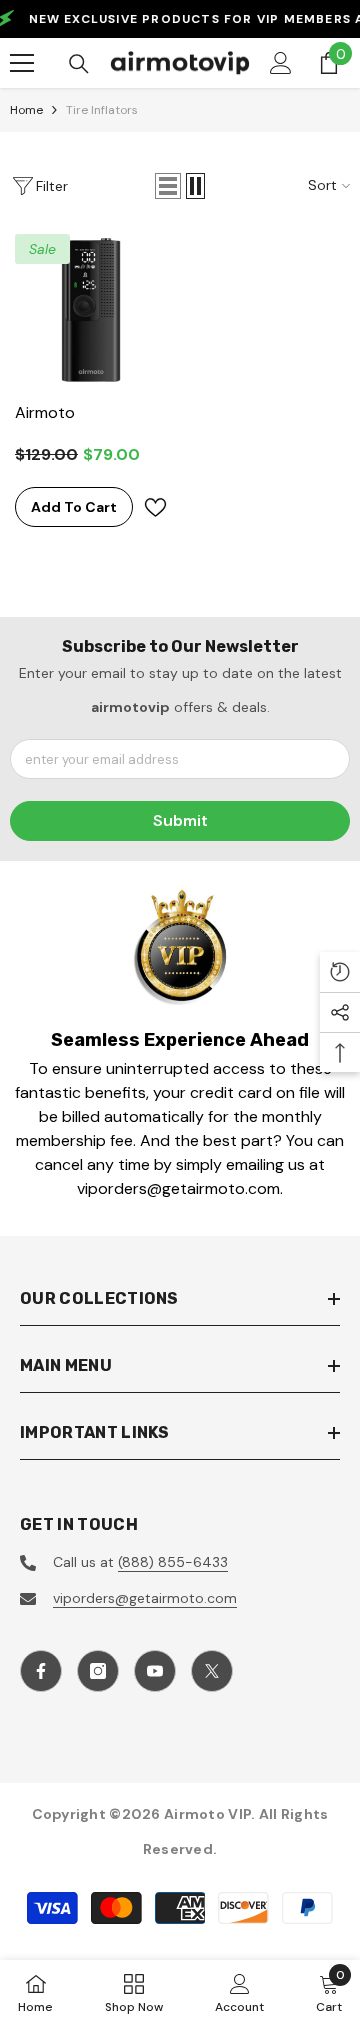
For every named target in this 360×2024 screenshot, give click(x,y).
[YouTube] (155, 1671)
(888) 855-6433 (173, 1562)
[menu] (22, 63)
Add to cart (74, 507)
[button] (168, 186)
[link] (180, 945)
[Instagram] (98, 1671)
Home (26, 110)
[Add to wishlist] (155, 507)
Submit (180, 820)
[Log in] (281, 63)
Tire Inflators (102, 110)
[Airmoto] (91, 310)
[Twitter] (212, 1671)
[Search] (79, 64)
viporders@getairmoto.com (145, 1598)
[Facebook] (41, 1671)
